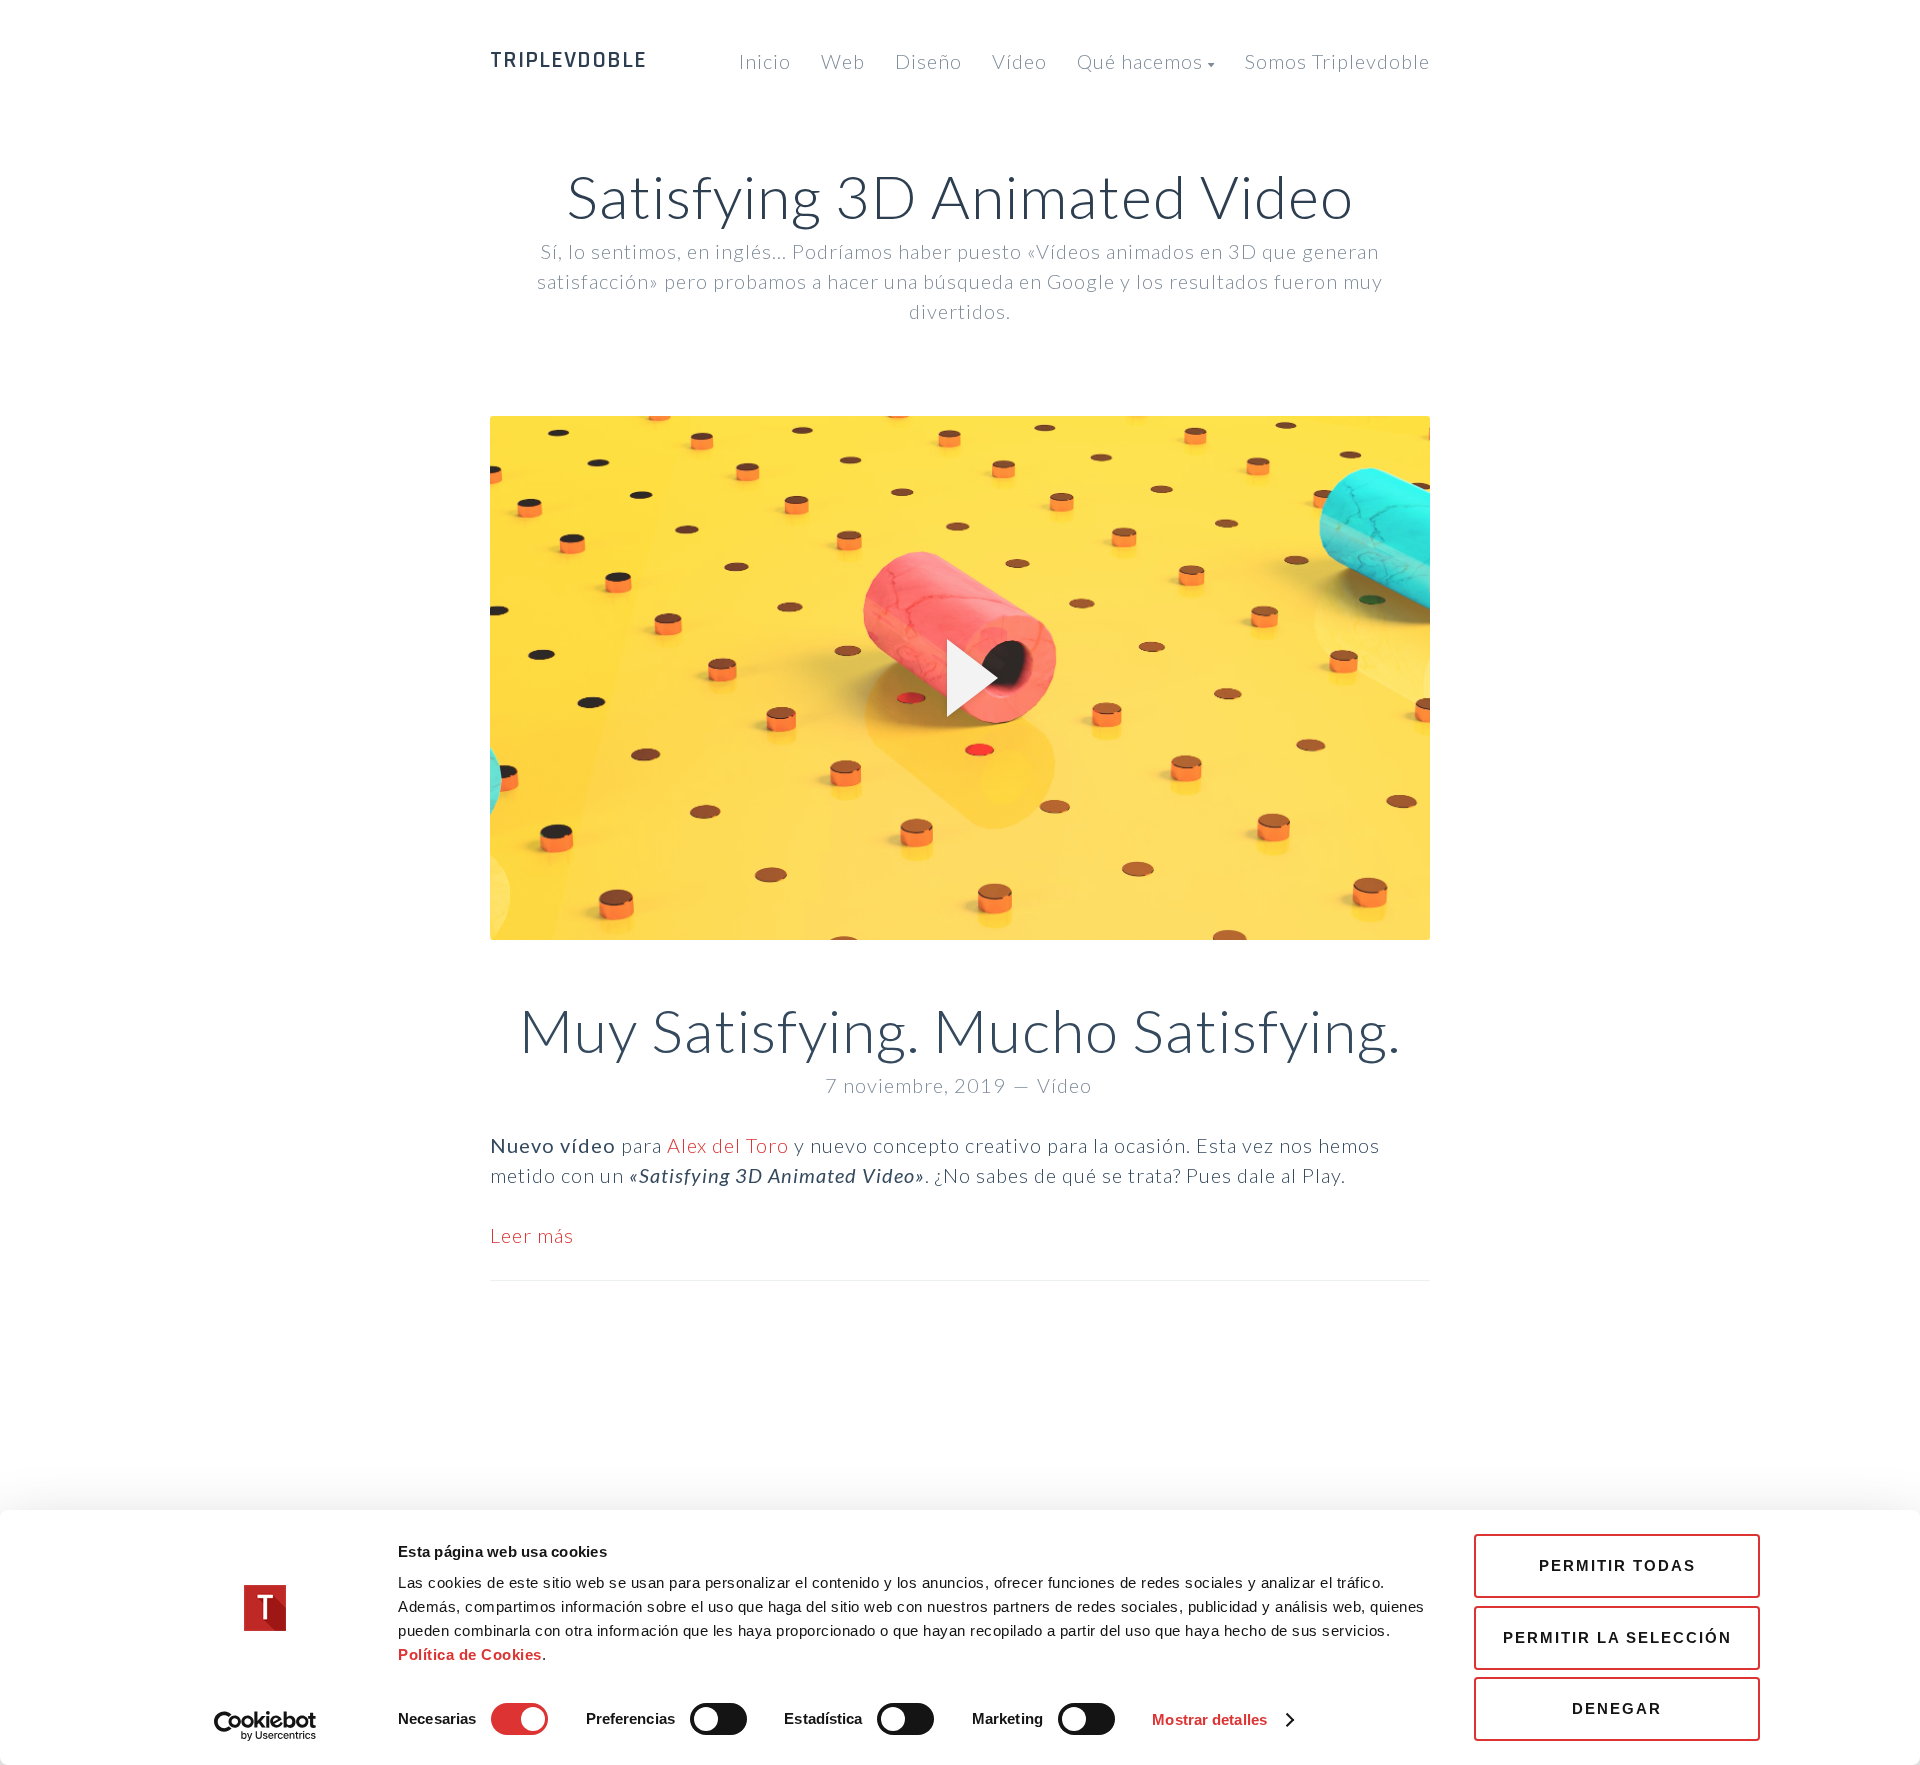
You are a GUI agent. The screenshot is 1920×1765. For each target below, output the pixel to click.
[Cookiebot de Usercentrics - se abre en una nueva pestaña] (265, 1726)
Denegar (1617, 1708)
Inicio (765, 61)
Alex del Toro (728, 1145)
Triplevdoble (568, 60)
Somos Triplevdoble (1337, 61)
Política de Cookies (470, 1654)
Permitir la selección (1617, 1637)
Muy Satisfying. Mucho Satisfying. (960, 1030)
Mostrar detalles (1209, 1719)
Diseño (928, 61)
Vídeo (1019, 61)
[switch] (718, 1719)
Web (843, 61)
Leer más (532, 1235)
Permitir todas (1617, 1565)
